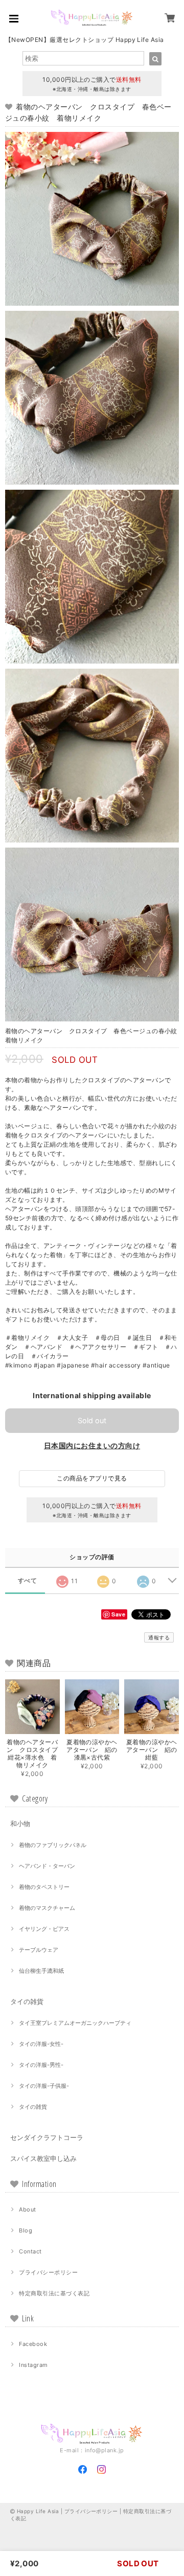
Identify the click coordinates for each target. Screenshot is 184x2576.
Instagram (33, 2365)
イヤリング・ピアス (44, 1929)
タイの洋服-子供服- (44, 2086)
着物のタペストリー (44, 1887)
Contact (30, 2251)
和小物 (20, 1823)
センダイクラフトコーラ (47, 2137)
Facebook (33, 2344)
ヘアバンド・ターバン (47, 1866)
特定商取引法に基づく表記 (54, 2293)
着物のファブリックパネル (53, 1845)
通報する (159, 1637)
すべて (27, 1581)
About (27, 2209)
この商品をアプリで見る (92, 1478)
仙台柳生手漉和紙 (41, 1971)
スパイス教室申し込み (43, 2158)
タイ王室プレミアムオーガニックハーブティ (75, 2023)
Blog (26, 2230)
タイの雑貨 (27, 2001)
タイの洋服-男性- (41, 2065)
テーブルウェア (39, 1950)
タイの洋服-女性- (41, 2044)
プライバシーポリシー (48, 2272)
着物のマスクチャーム (47, 1908)
